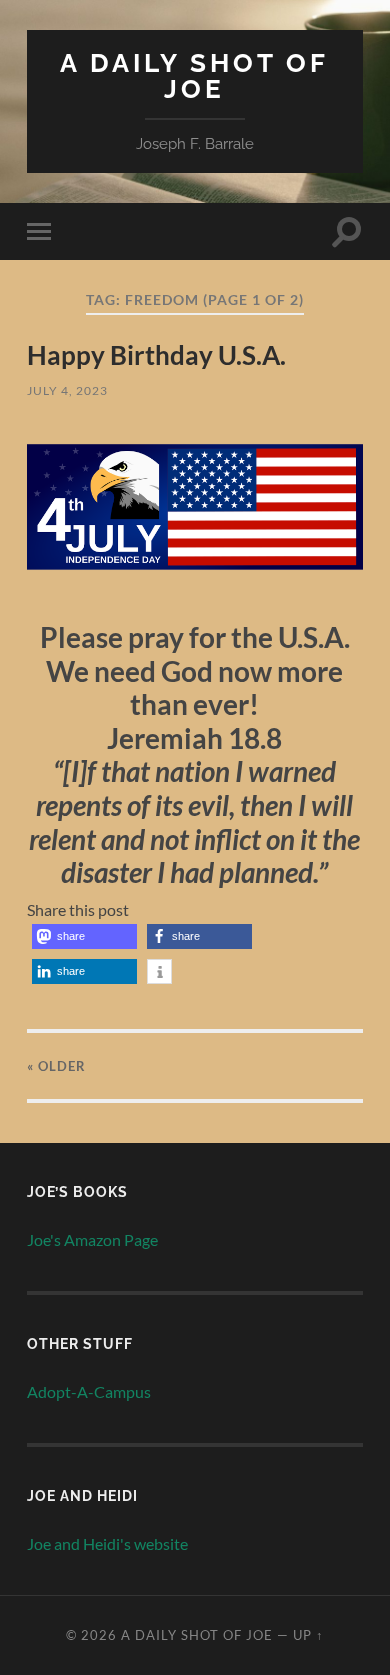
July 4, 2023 (67, 390)
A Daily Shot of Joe (194, 75)
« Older (56, 1066)
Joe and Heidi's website (107, 1543)
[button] (84, 936)
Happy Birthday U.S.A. (156, 355)
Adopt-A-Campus (89, 1391)
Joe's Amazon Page (92, 1239)
